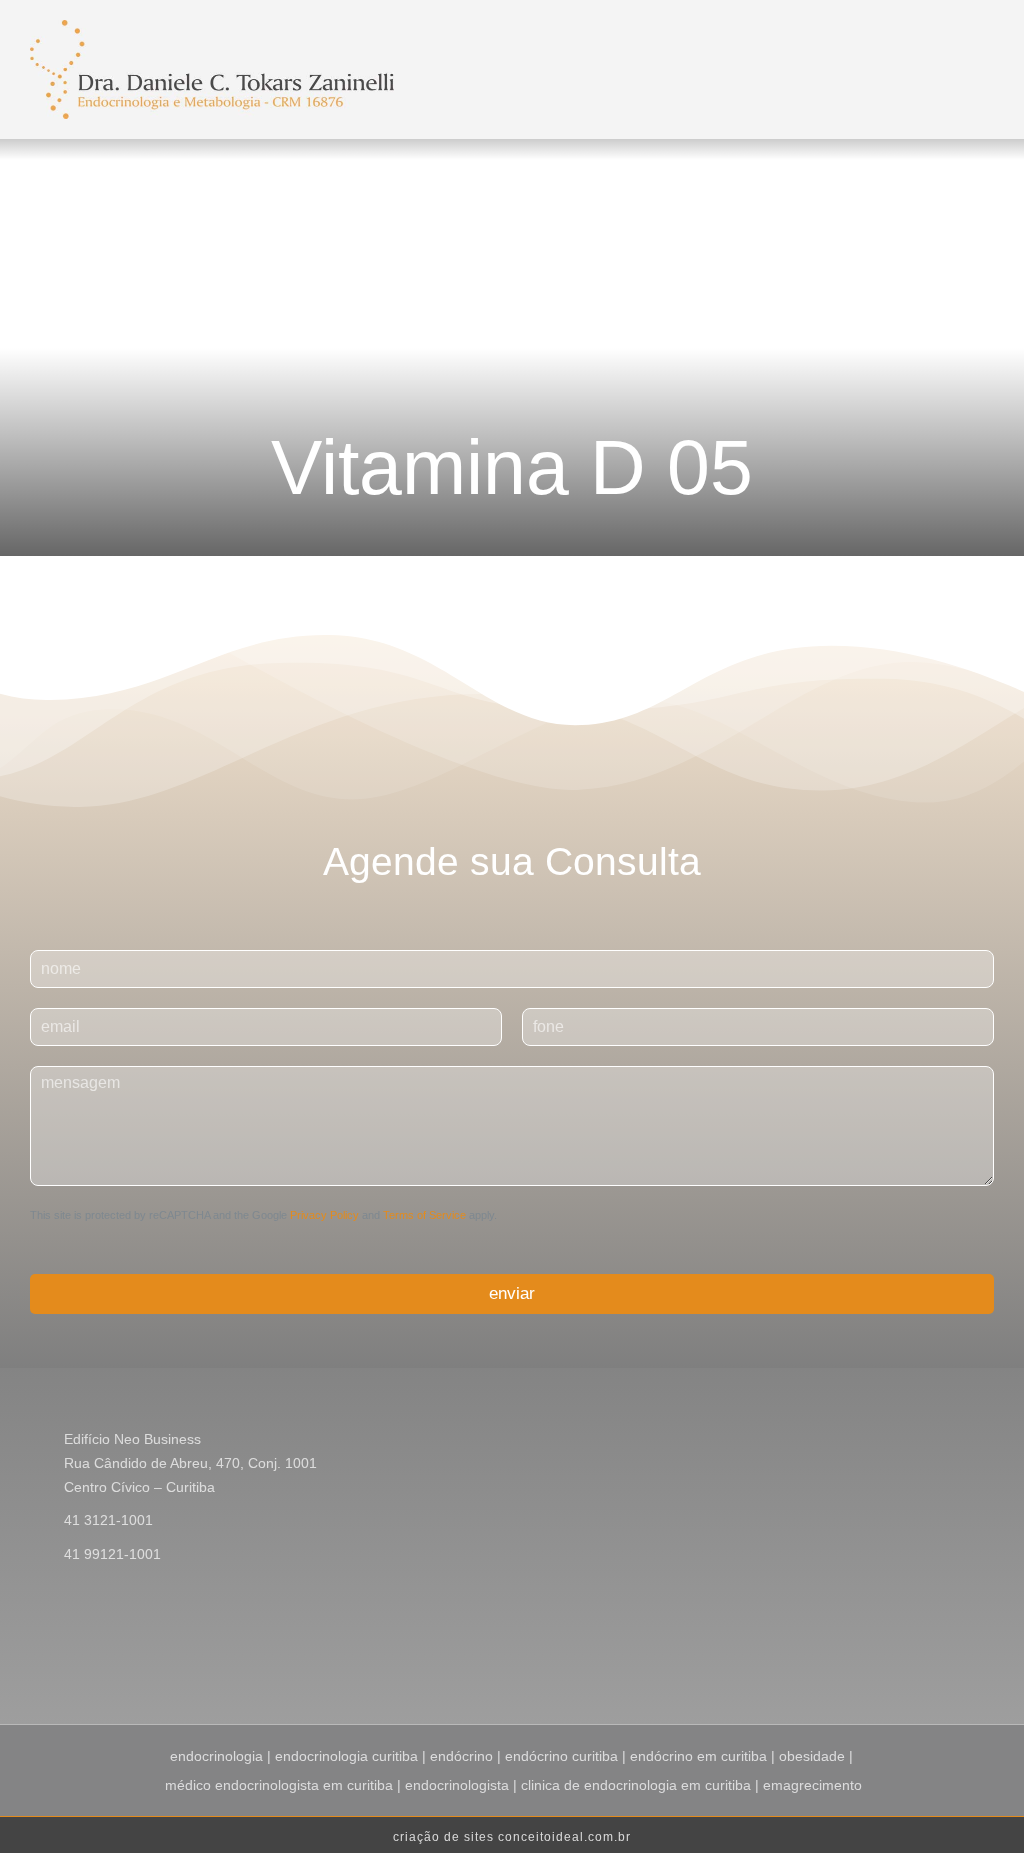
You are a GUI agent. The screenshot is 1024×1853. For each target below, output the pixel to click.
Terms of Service (424, 1215)
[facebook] (892, 1657)
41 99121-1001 (112, 1554)
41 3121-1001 (108, 1520)
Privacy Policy (324, 1215)
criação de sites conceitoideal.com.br (512, 1837)
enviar (512, 1293)
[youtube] (956, 1657)
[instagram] (924, 1657)
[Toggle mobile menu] (704, 44)
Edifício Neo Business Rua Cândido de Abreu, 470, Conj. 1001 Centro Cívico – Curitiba (190, 1463)
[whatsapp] (988, 1657)
